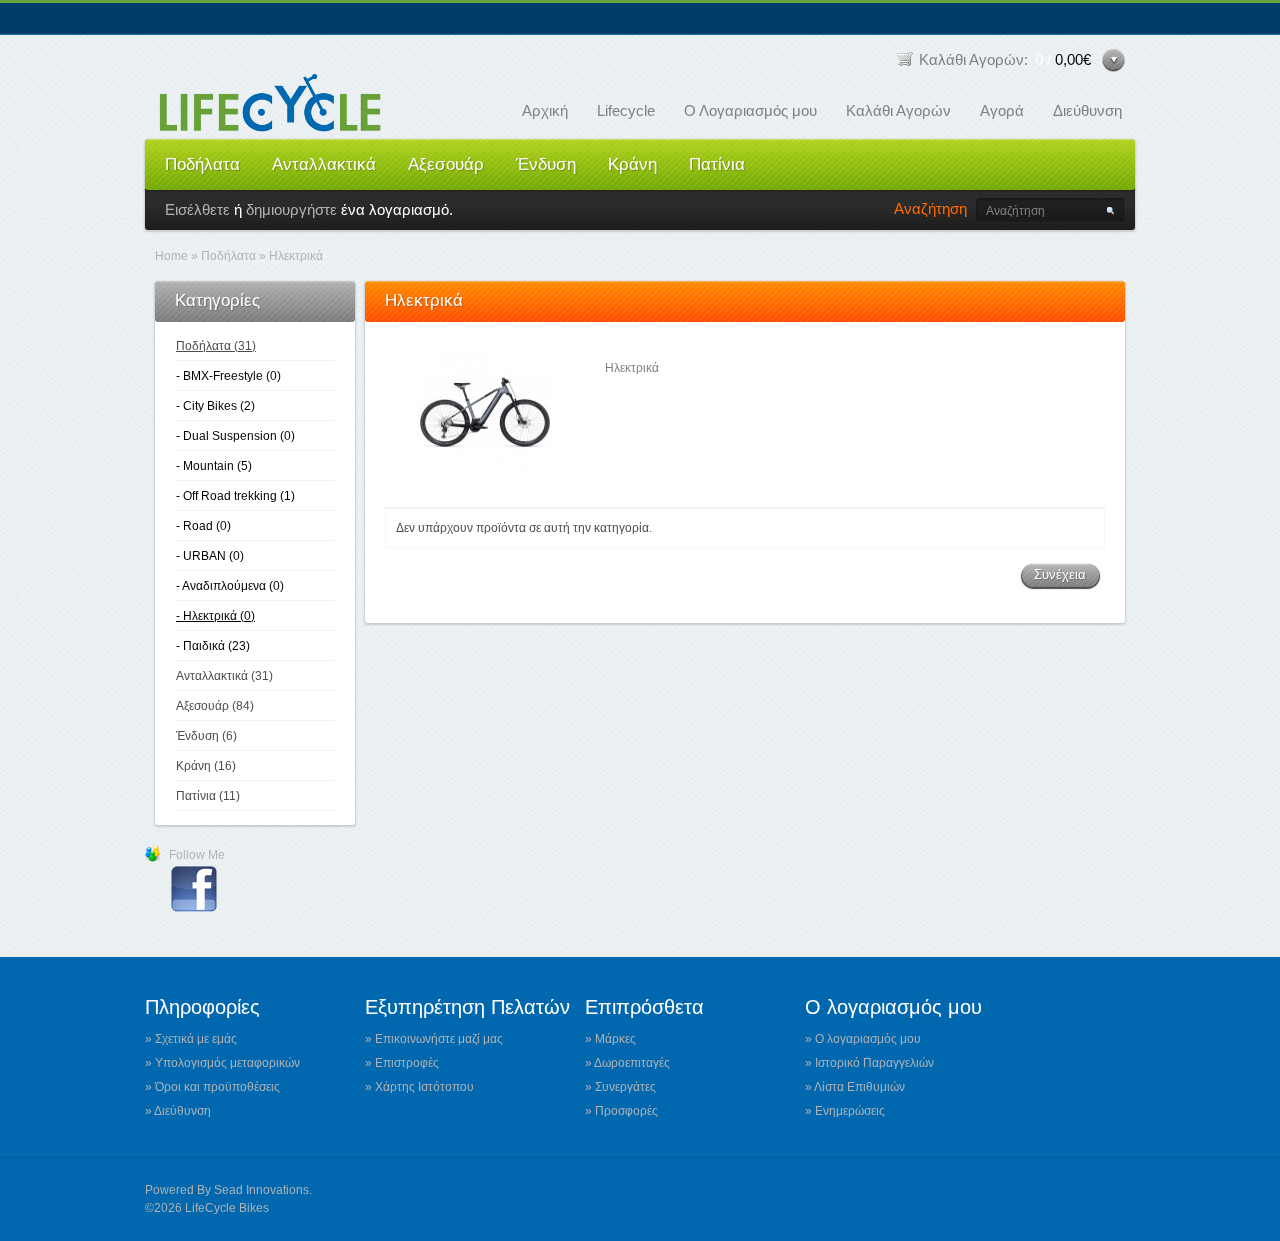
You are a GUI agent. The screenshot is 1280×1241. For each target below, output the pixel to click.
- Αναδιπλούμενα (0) (230, 586)
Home (171, 256)
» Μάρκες (610, 1039)
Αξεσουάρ (446, 165)
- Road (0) (203, 526)
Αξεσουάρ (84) (215, 706)
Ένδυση (546, 165)
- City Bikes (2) (215, 406)
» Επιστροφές (402, 1063)
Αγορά (1002, 110)
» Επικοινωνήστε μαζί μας (434, 1039)
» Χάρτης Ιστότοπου (419, 1087)
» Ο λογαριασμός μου (863, 1039)
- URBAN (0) (210, 556)
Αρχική (545, 110)
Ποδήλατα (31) (216, 346)
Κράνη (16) (206, 766)
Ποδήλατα (202, 165)
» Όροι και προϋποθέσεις (212, 1087)
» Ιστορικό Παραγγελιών (869, 1063)
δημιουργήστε (291, 209)
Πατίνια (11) (208, 796)
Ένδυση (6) (206, 736)
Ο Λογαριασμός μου (750, 110)
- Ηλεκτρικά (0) (215, 616)
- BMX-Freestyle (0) (228, 376)
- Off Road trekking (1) (235, 496)
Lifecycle (626, 110)
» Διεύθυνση (178, 1111)
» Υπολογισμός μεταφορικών (222, 1063)
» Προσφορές (621, 1111)
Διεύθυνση (1087, 110)
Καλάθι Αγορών (898, 110)
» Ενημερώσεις (845, 1111)
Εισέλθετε (197, 209)
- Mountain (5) (214, 466)
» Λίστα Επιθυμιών (855, 1087)
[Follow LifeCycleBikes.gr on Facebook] (194, 910)
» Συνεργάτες (620, 1087)
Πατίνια (717, 165)
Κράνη (632, 165)
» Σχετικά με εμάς (191, 1039)
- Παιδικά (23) (213, 646)
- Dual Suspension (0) (235, 436)
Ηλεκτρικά (296, 256)
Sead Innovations (261, 1190)
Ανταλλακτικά (324, 165)
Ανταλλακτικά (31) (224, 676)
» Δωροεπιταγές (627, 1063)
